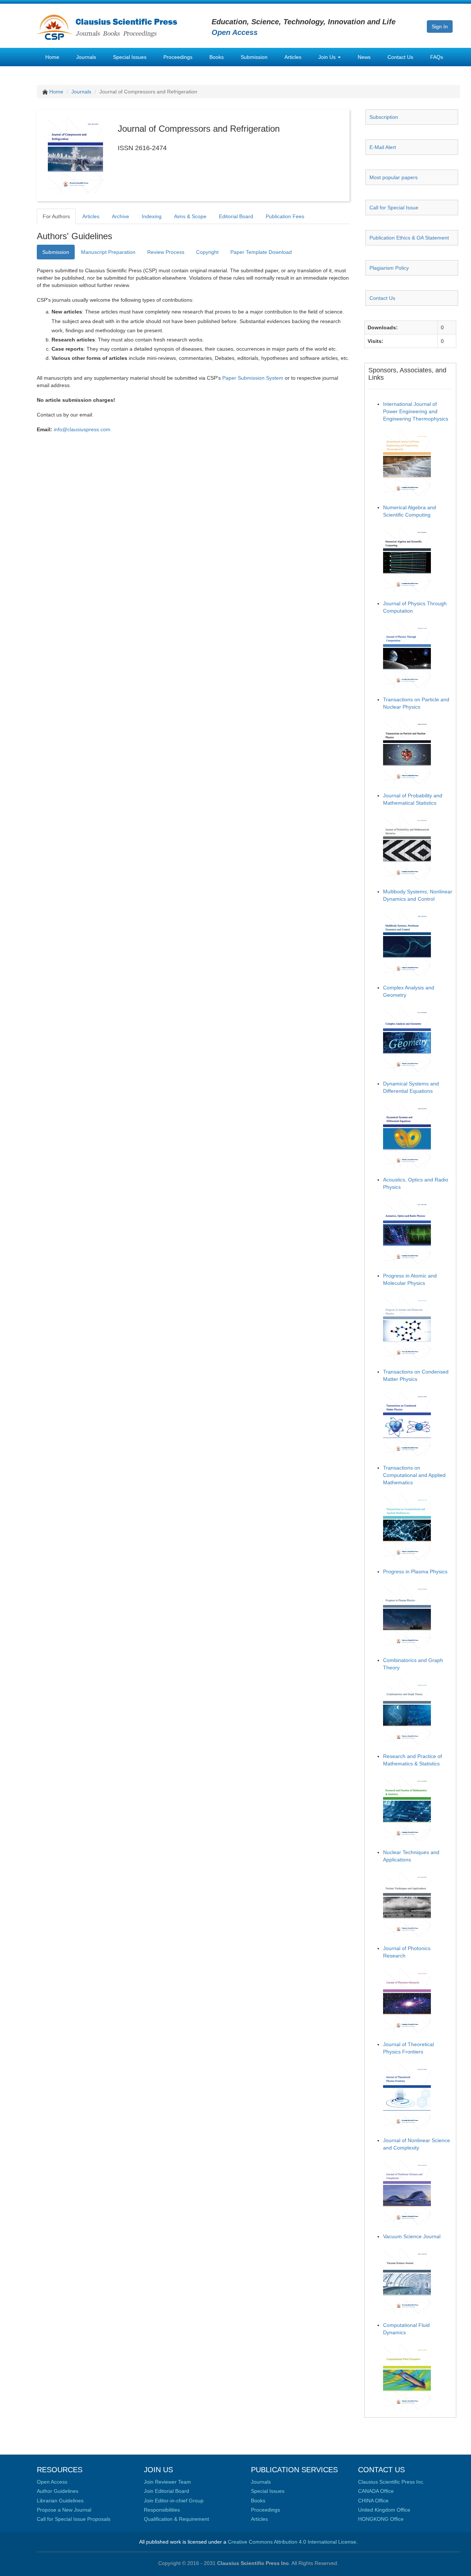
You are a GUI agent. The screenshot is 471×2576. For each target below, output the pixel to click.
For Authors (56, 216)
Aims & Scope (190, 216)
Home (52, 57)
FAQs (437, 57)
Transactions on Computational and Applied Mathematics (414, 1475)
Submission (254, 57)
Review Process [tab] (166, 252)
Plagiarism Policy (389, 268)
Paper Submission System (253, 378)
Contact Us (400, 57)
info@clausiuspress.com (82, 429)
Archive (121, 216)
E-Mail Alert (383, 147)
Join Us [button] (328, 57)
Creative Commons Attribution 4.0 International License (292, 2542)
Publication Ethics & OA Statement (409, 238)
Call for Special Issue (394, 208)
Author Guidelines (58, 2491)
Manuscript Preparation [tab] (108, 252)
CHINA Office (373, 2501)
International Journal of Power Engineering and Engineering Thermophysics (416, 411)
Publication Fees (285, 216)
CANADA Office (376, 2491)
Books (217, 57)
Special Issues (130, 57)
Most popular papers (394, 177)
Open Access (52, 2482)
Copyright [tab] (207, 252)
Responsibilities (162, 2510)
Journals (86, 57)
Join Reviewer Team (167, 2482)
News (364, 57)
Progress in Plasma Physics (415, 1572)
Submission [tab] (56, 252)
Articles (293, 57)
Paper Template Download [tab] (261, 252)
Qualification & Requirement (176, 2519)
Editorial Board (236, 216)
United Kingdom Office (384, 2510)
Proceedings (178, 57)
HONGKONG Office (381, 2519)
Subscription (384, 117)
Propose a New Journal (64, 2510)
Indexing (152, 216)
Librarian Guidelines (60, 2501)
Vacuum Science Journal (412, 2236)
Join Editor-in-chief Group (174, 2501)
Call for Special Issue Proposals (74, 2519)
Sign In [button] (440, 26)
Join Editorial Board (167, 2491)
